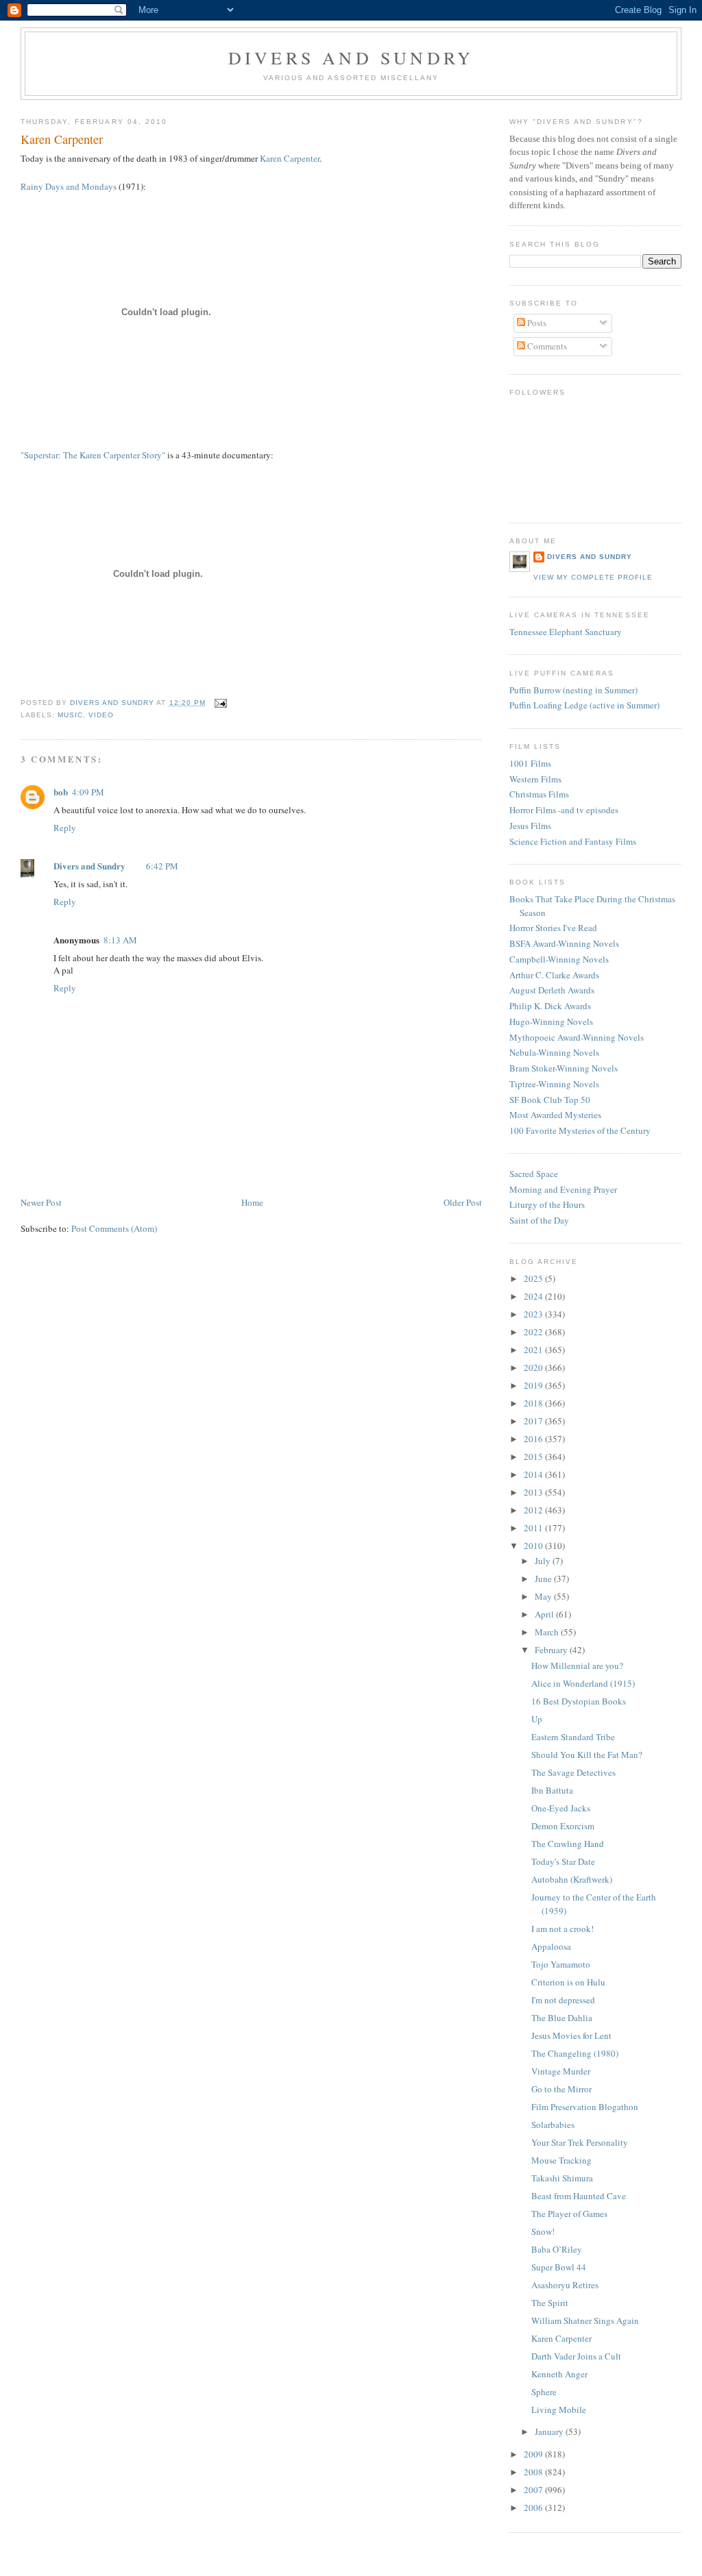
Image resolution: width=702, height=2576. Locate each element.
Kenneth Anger (559, 2374)
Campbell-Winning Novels (559, 959)
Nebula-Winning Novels (554, 1052)
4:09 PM (88, 792)
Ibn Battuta (552, 1790)
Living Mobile (559, 2410)
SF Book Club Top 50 (550, 1100)
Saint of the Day (539, 1220)
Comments (546, 346)
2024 (534, 1296)
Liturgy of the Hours (547, 1204)
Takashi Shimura (562, 2178)
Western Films (535, 779)
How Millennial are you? (577, 1665)
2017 (534, 1421)
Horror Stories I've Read (553, 928)
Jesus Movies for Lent (571, 2035)
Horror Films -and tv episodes (564, 810)
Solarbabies (553, 2125)
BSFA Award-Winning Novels (564, 943)
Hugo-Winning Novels (551, 1021)
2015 (534, 1457)
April (545, 1614)
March (548, 1632)
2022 (534, 1332)
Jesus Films (530, 826)
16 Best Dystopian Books (579, 1701)
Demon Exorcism (563, 1826)
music (70, 715)
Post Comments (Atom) (114, 1228)
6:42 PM (162, 866)
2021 (534, 1350)
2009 (534, 2454)
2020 (534, 1367)
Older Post (463, 1202)
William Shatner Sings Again (585, 2320)
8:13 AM (120, 940)
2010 (534, 1546)
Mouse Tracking (561, 2160)
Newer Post (41, 1202)
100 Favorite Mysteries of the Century (580, 1130)
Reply (65, 828)
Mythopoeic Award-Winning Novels (577, 1037)
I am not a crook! (562, 1929)
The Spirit (550, 2303)
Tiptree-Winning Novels (554, 1084)
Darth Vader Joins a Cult (576, 2356)
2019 (534, 1385)
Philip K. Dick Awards (550, 1006)
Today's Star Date (563, 1861)
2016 (534, 1439)
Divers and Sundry (351, 58)
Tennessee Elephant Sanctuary (566, 632)
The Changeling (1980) (575, 2053)
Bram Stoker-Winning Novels (564, 1068)
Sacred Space (534, 1174)
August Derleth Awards (552, 990)
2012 (534, 1510)
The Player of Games (569, 2214)
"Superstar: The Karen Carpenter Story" (93, 455)
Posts (536, 323)
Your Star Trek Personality (580, 2142)
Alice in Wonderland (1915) (583, 1683)
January (550, 2431)
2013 (534, 1492)
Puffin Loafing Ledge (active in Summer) (584, 705)
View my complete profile (593, 577)
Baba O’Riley (557, 2249)
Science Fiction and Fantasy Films (573, 841)
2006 (534, 2507)
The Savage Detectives (573, 1772)
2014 (534, 1474)
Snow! (543, 2231)
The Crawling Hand (568, 1844)
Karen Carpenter (290, 158)
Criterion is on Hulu (568, 1982)
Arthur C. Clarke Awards (554, 975)
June (544, 1578)
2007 (534, 2490)
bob (61, 792)
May (544, 1596)
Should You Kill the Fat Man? (587, 1755)
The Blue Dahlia (562, 2018)
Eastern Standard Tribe (573, 1737)
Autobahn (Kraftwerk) (572, 1879)
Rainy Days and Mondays (69, 186)
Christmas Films (539, 794)
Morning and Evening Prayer (563, 1189)
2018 (534, 1403)
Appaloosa (551, 1946)
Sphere (544, 2392)
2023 (534, 1314)
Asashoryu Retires (565, 2285)
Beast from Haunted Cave (579, 2196)
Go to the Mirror (561, 2089)
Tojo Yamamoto (561, 1964)
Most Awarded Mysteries (555, 1115)
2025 (534, 1278)
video (101, 715)
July (544, 1561)
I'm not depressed (563, 2000)
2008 (534, 2472)
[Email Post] (220, 703)
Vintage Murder (561, 2071)
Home (252, 1202)
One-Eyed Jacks (561, 1808)
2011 (534, 1528)
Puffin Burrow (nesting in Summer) (573, 690)
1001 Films (530, 763)
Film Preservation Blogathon (585, 2107)
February (552, 1650)
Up (537, 1719)
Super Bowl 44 (559, 2267)
